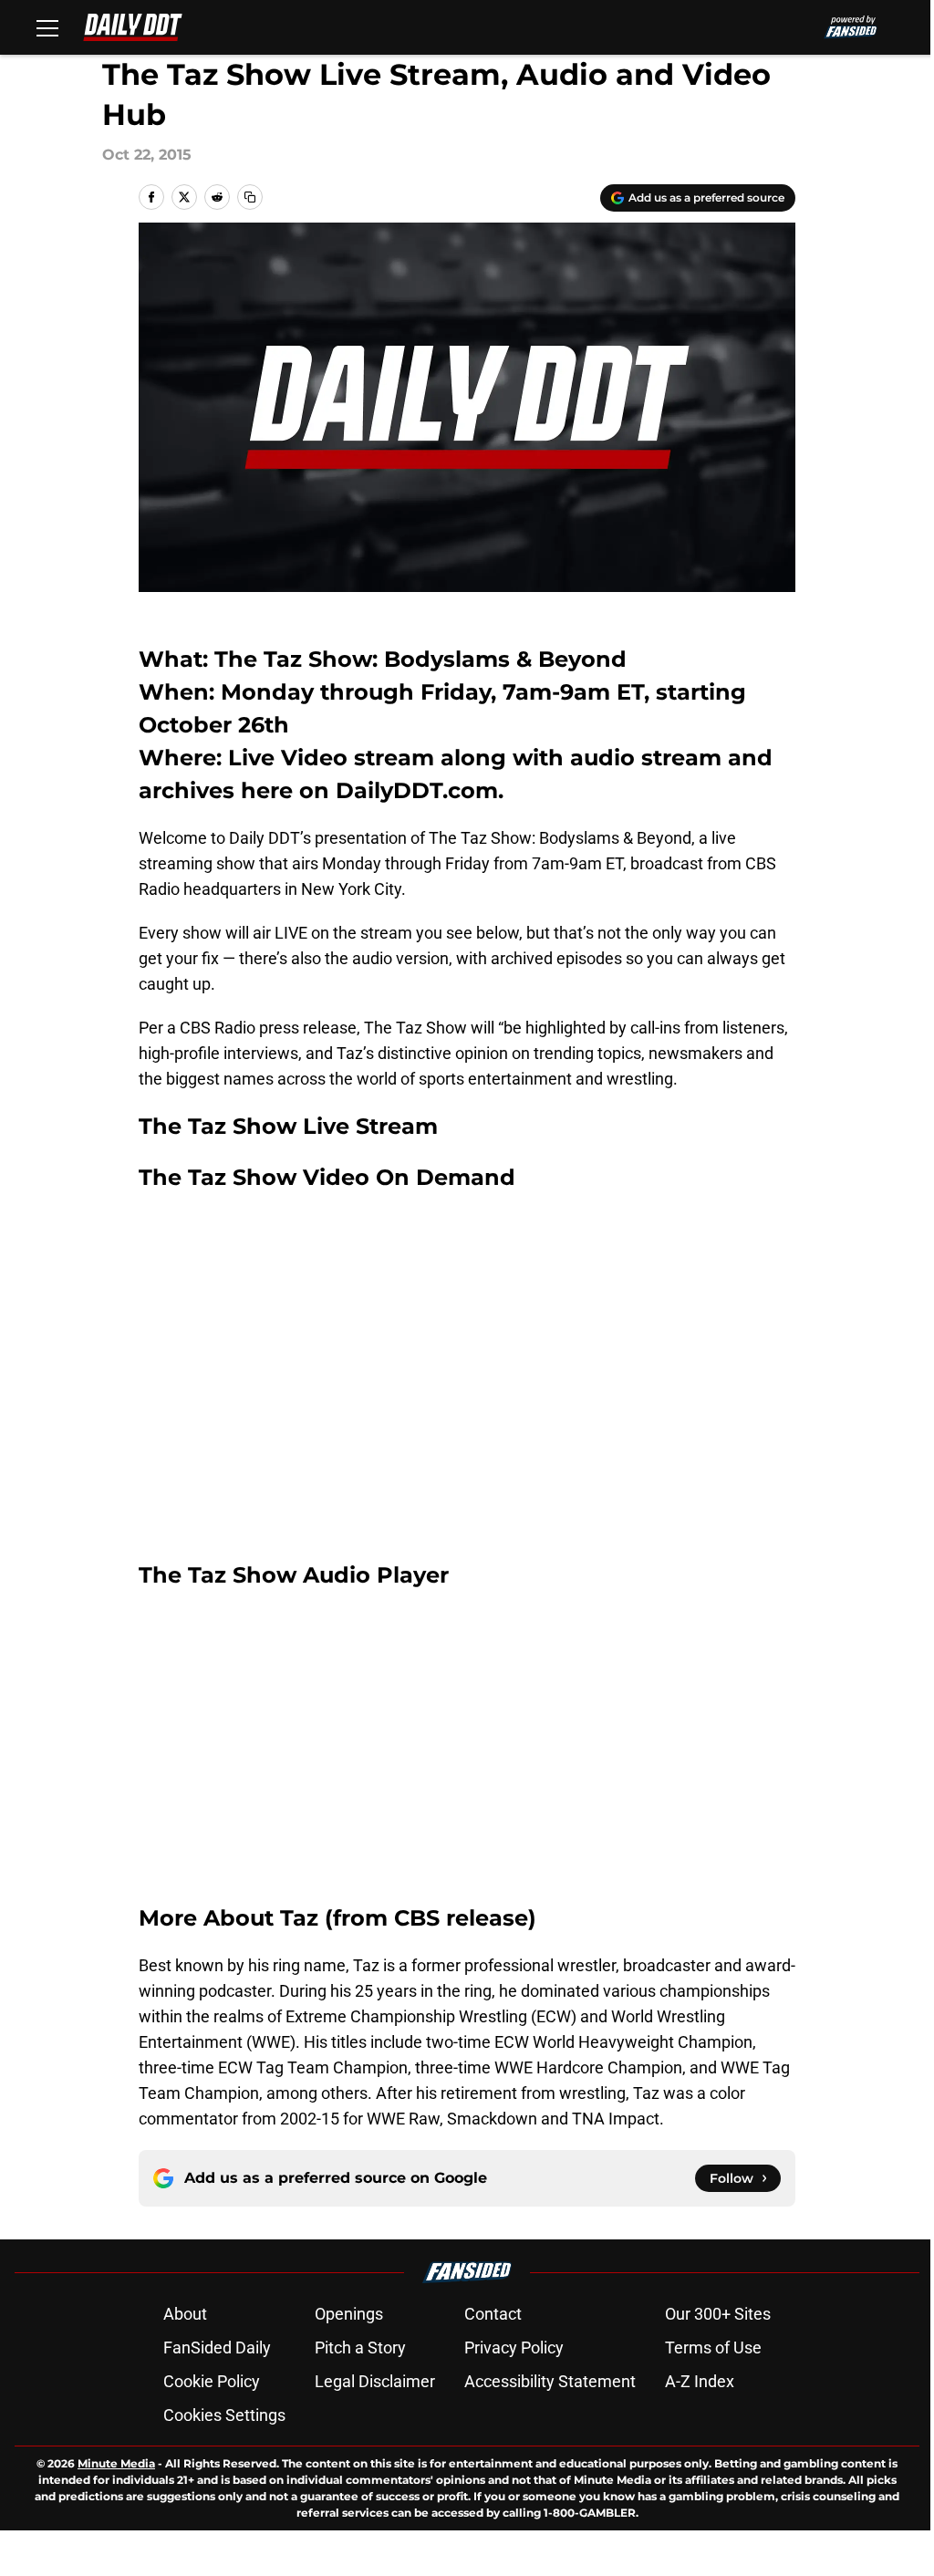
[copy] (250, 197)
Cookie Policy (212, 2381)
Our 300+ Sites (718, 2314)
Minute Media (116, 2463)
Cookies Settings (224, 2415)
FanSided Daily (217, 2347)
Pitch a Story (360, 2347)
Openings (349, 2314)
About (185, 2314)
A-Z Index (700, 2381)
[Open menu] (47, 27)
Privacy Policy (514, 2347)
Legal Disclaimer (375, 2381)
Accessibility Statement (550, 2381)
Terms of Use (713, 2347)
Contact (493, 2314)
